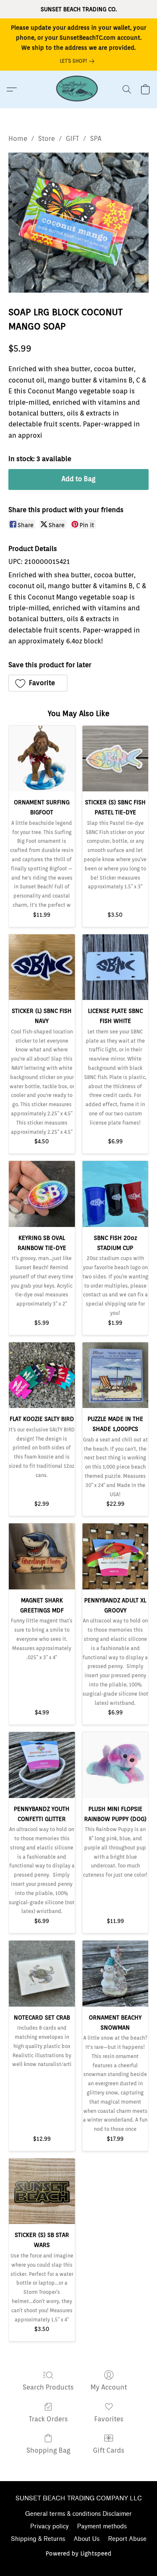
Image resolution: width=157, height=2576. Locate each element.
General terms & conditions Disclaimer (78, 2514)
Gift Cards (109, 2450)
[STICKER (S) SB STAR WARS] (42, 2191)
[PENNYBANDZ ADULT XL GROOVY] (116, 1556)
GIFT (72, 139)
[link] (79, 61)
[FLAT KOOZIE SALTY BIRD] (42, 1375)
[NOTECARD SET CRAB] (42, 1974)
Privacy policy (49, 2526)
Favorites (109, 2419)
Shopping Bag (48, 2450)
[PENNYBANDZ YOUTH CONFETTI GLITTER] (42, 1765)
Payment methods (102, 2526)
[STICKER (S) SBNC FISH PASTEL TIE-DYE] (116, 759)
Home (18, 139)
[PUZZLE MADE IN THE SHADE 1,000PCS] (116, 1375)
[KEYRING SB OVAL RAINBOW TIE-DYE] (42, 1194)
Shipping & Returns (38, 2539)
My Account (109, 2387)
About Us (87, 2539)
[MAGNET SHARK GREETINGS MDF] (42, 1556)
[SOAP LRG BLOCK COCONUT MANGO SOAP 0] (78, 223)
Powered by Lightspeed (78, 2553)
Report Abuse (127, 2539)
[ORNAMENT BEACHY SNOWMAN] (116, 1974)
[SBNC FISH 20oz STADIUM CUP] (116, 1194)
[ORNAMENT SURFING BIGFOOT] (42, 759)
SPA (96, 139)
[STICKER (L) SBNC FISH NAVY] (42, 967)
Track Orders (48, 2419)
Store (46, 139)
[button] (78, 89)
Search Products (48, 2387)
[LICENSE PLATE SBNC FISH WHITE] (116, 967)
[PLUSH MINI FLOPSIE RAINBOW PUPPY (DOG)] (116, 1765)
